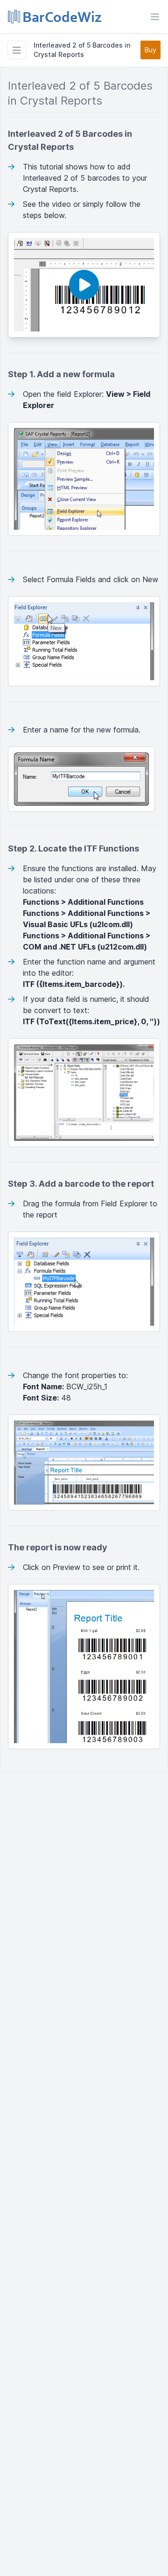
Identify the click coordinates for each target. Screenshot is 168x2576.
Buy (150, 50)
